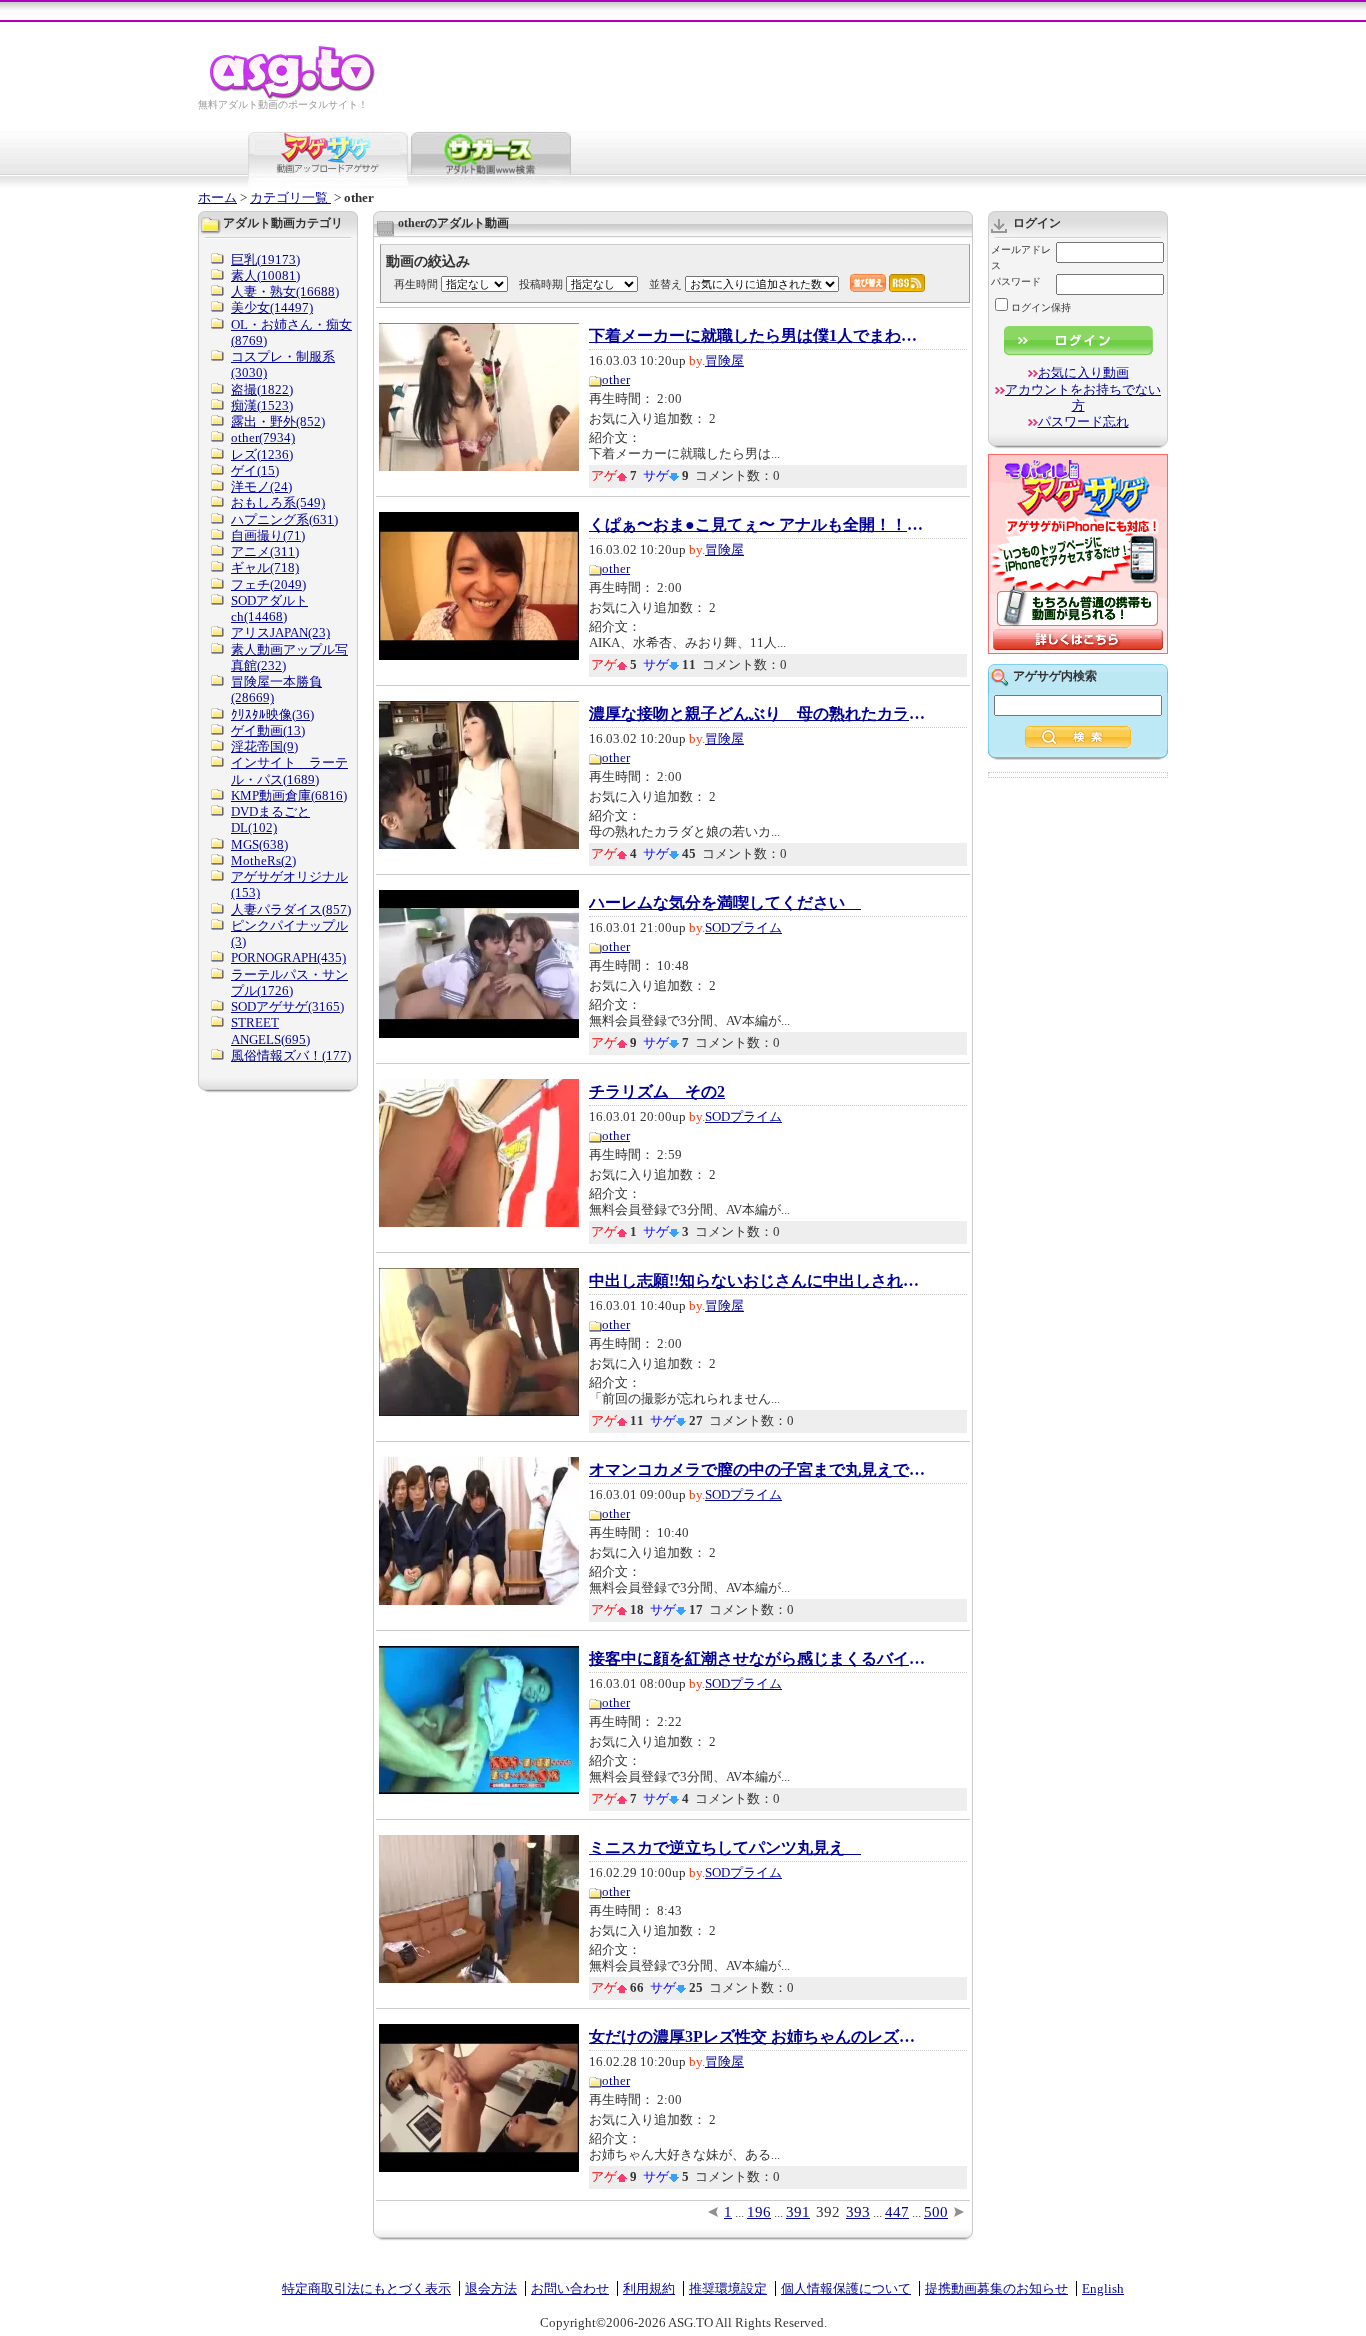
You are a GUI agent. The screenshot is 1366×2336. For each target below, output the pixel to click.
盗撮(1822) (262, 389)
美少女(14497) (272, 307)
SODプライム (743, 927)
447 (897, 2212)
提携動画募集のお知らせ (996, 2288)
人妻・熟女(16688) (285, 291)
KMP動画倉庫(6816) (289, 795)
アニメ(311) (265, 551)
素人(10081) (265, 275)
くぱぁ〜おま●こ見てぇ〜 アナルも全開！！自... (759, 525)
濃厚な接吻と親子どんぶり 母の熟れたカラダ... (759, 714)
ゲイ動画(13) (268, 730)
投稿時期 (541, 284)
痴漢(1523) (262, 405)
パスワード (1016, 281)
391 (798, 2212)
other (616, 379)
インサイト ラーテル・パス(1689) (289, 770)
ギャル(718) (265, 567)
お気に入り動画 (1083, 372)
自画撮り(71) (268, 535)
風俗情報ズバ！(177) (291, 1055)
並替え (665, 284)
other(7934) (263, 437)
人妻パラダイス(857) (291, 909)
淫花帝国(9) (264, 746)
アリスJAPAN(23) (280, 632)
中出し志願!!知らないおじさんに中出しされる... (759, 1281)
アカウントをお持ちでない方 (1083, 397)
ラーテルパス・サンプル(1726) (289, 982)
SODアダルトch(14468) (269, 608)
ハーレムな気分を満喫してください (725, 903)
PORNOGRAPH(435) (288, 957)
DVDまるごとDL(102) (270, 819)
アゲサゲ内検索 (1055, 676)
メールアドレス (1021, 257)
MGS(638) (259, 844)
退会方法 (491, 2288)
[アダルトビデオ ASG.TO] (293, 95)
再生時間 (416, 284)
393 (858, 2212)
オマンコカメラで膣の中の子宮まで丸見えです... (759, 1470)
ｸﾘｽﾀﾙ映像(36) (272, 714)
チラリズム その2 (657, 1092)
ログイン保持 (1041, 307)
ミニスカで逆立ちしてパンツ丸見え (725, 1848)
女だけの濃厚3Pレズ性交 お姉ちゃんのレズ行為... (759, 2037)
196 (759, 2212)
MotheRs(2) (263, 860)
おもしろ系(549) (278, 502)
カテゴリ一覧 (290, 197)
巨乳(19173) (265, 259)
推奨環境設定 (728, 2288)
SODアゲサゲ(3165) (287, 1006)
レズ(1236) (262, 454)
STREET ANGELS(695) (270, 1030)
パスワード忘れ (1083, 421)
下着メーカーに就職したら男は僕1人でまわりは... (759, 336)
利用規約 (649, 2288)
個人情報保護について (846, 2288)
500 (936, 2212)
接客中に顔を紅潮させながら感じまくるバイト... (759, 1659)
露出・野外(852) (278, 421)
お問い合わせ (570, 2288)
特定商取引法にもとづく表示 (366, 2288)
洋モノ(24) (261, 486)
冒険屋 (724, 360)
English (1103, 2288)
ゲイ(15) (255, 470)
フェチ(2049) (268, 584)
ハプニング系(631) (284, 519)
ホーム (217, 197)
